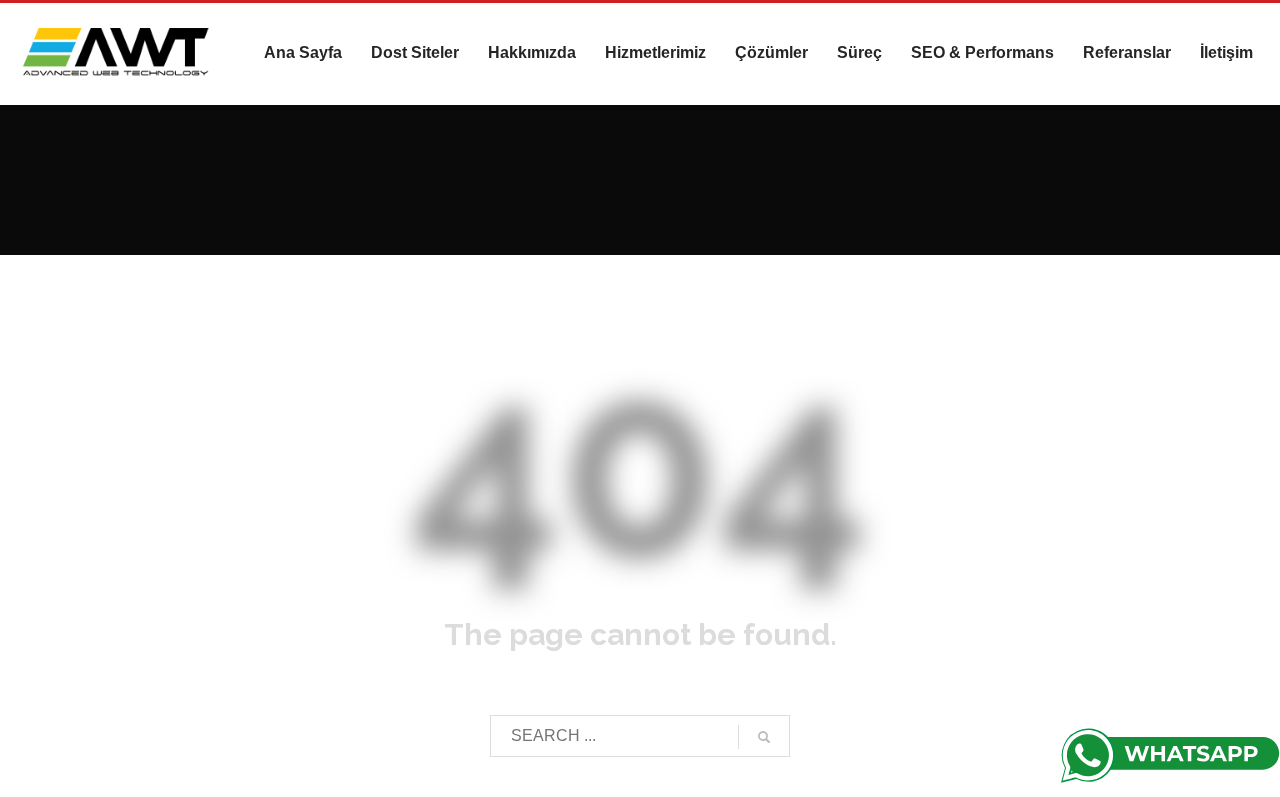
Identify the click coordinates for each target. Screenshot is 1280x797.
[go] (764, 737)
